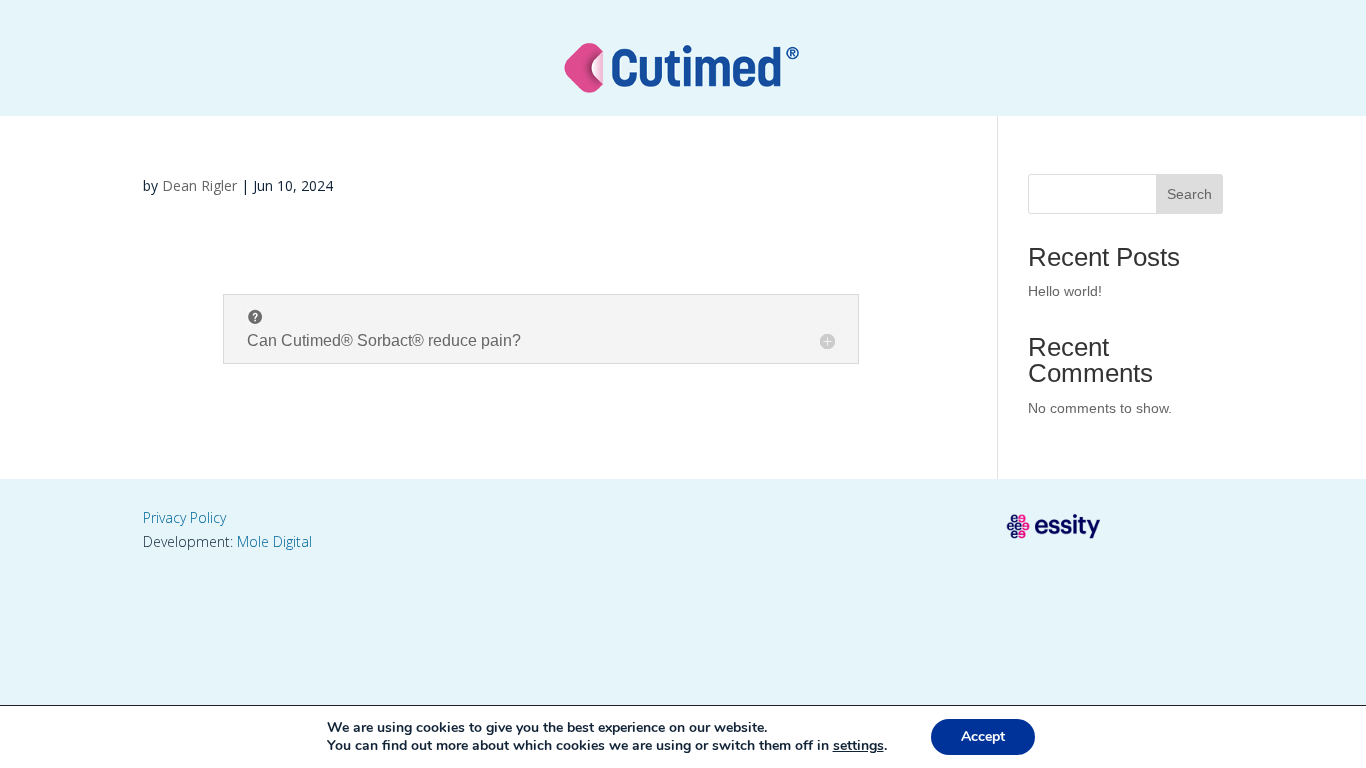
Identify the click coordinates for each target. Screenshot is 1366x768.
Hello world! (1065, 291)
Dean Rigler (199, 185)
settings (858, 746)
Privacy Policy (184, 517)
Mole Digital (274, 541)
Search (1189, 194)
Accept (983, 736)
